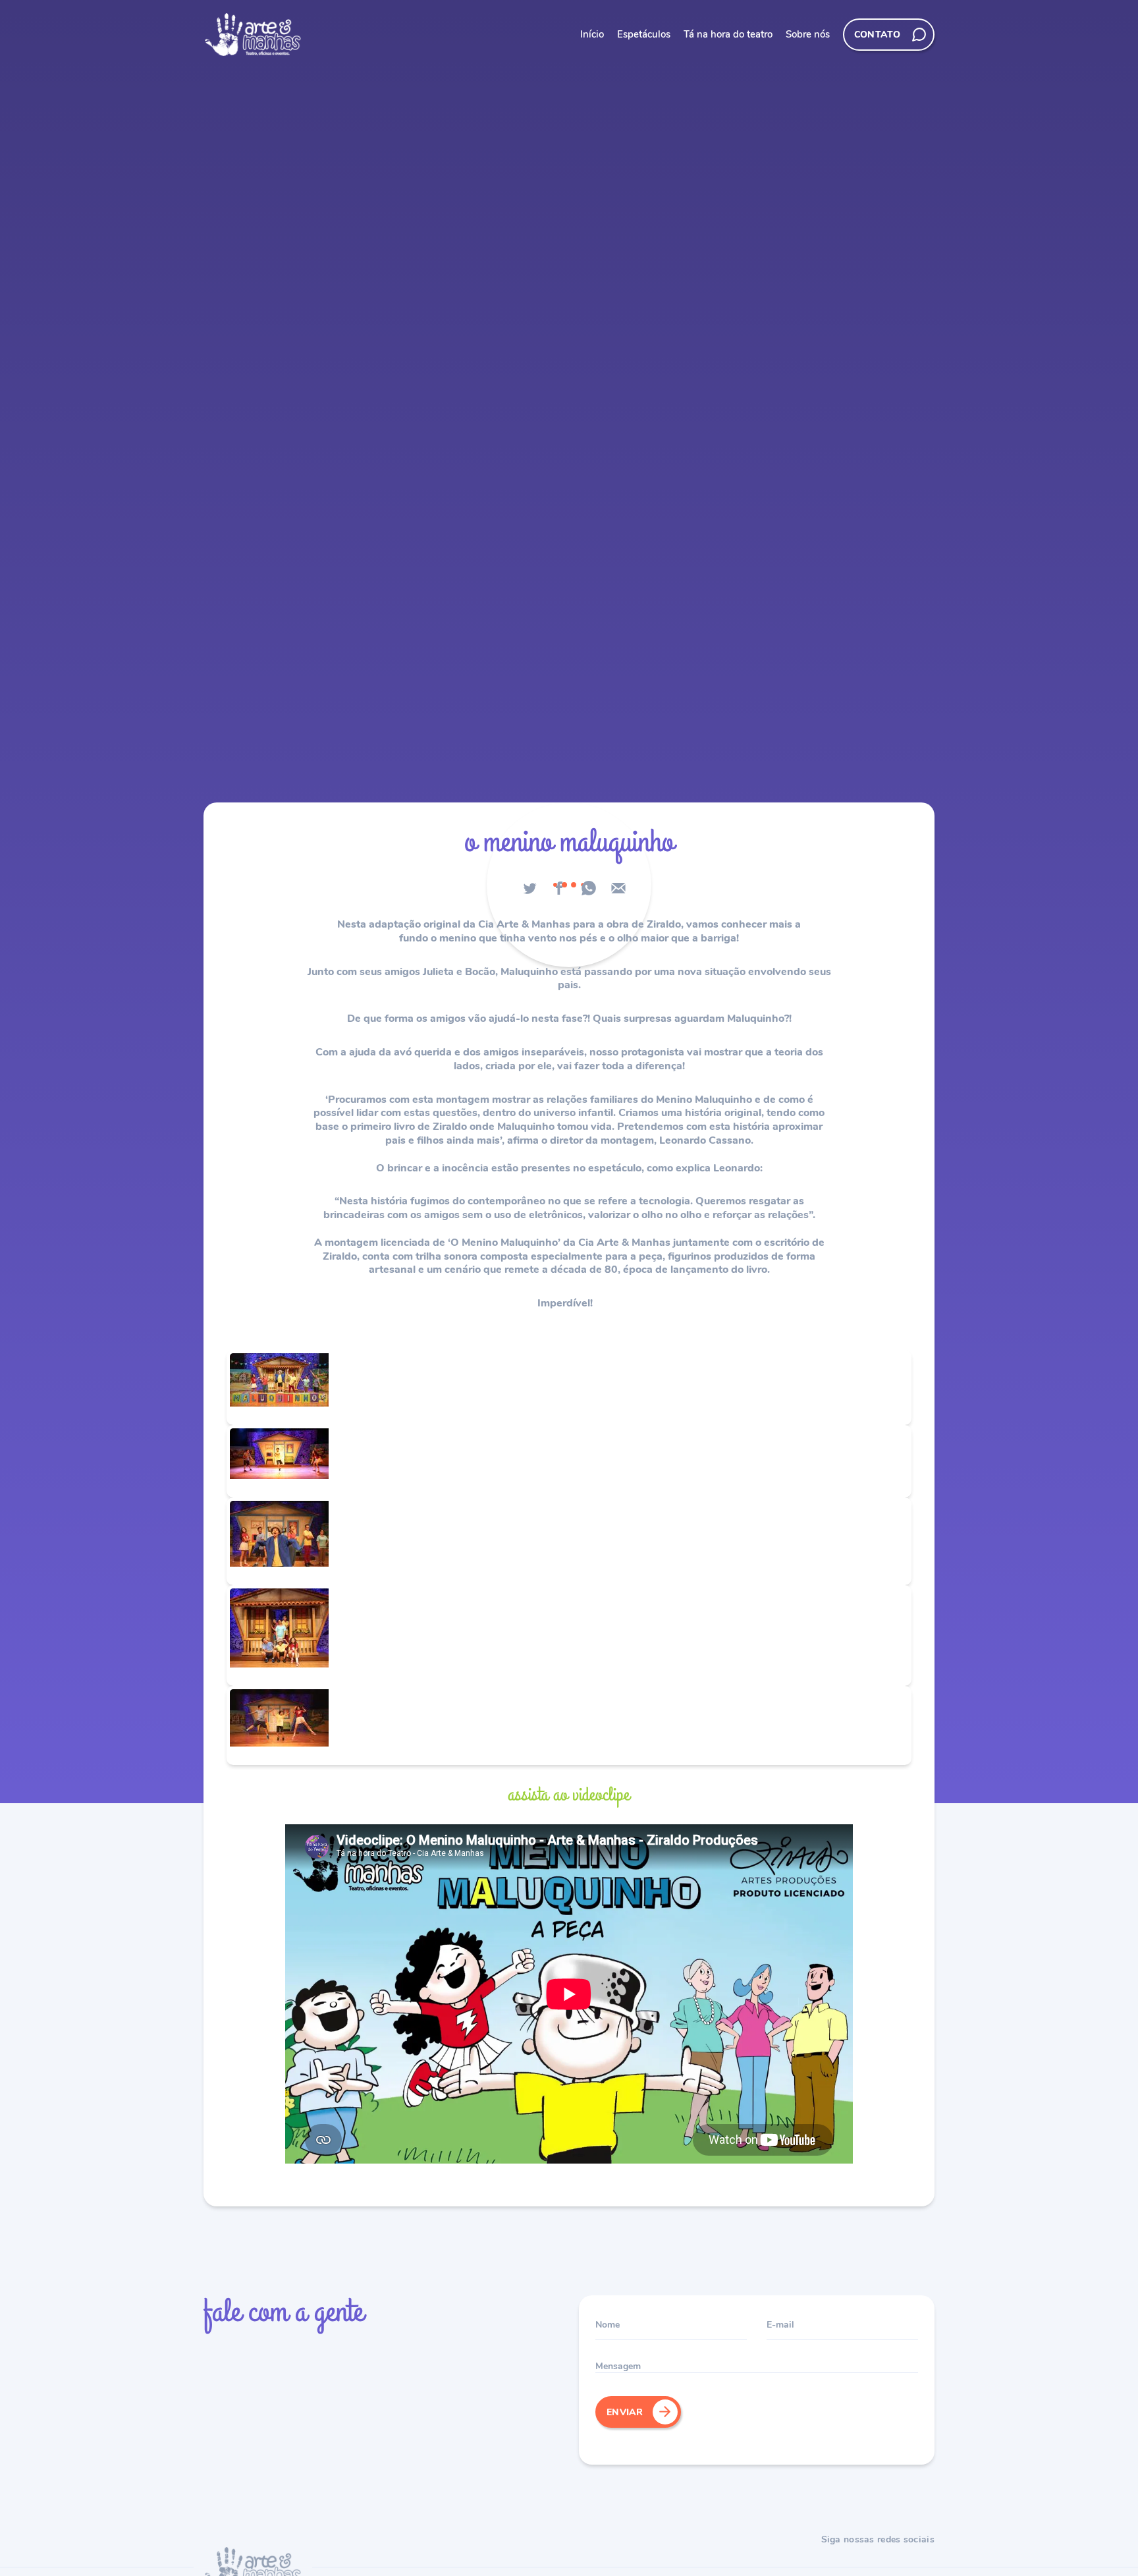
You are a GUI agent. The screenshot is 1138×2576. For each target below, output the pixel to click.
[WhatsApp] (589, 888)
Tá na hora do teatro (728, 34)
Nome (608, 2324)
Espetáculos (644, 34)
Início (592, 34)
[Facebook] (559, 888)
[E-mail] (618, 888)
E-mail (780, 2324)
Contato (877, 34)
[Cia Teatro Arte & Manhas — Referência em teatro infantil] (253, 35)
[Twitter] (529, 888)
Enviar (625, 2412)
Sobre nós (808, 34)
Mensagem (618, 2366)
